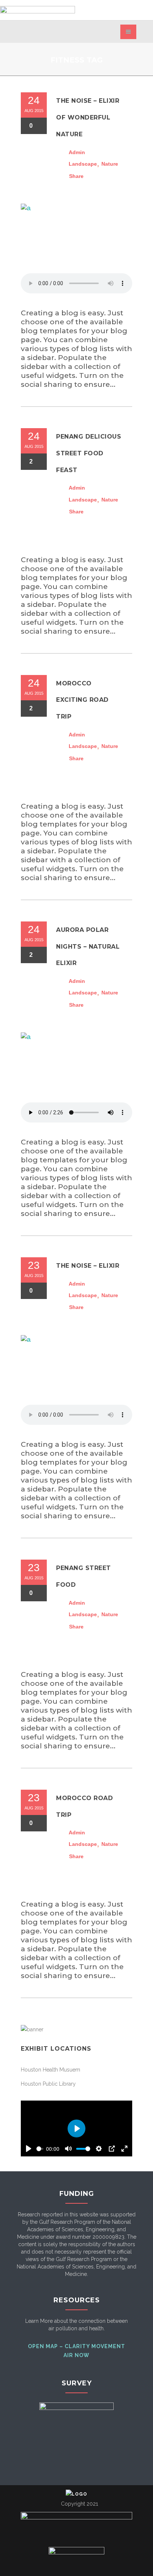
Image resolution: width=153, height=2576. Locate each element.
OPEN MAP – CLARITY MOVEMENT (76, 2346)
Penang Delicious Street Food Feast (89, 453)
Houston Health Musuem (51, 2070)
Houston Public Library (48, 2084)
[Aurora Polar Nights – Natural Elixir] (76, 1067)
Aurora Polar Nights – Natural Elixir (88, 946)
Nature (110, 164)
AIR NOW (76, 2355)
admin (77, 152)
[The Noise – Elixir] (76, 1370)
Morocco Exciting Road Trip (82, 700)
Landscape (83, 164)
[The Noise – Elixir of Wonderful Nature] (76, 239)
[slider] (40, 2149)
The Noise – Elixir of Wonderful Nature (88, 117)
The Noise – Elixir (88, 1266)
